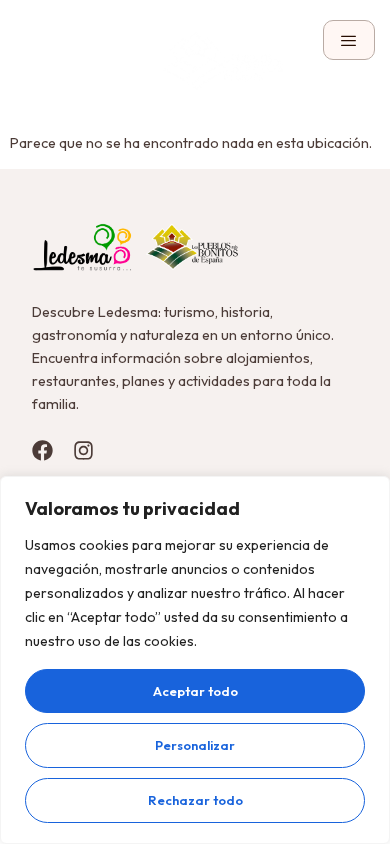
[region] (195, 660)
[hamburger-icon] (349, 40)
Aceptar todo (195, 691)
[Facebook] (42, 450)
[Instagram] (83, 450)
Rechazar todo (195, 800)
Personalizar (195, 745)
